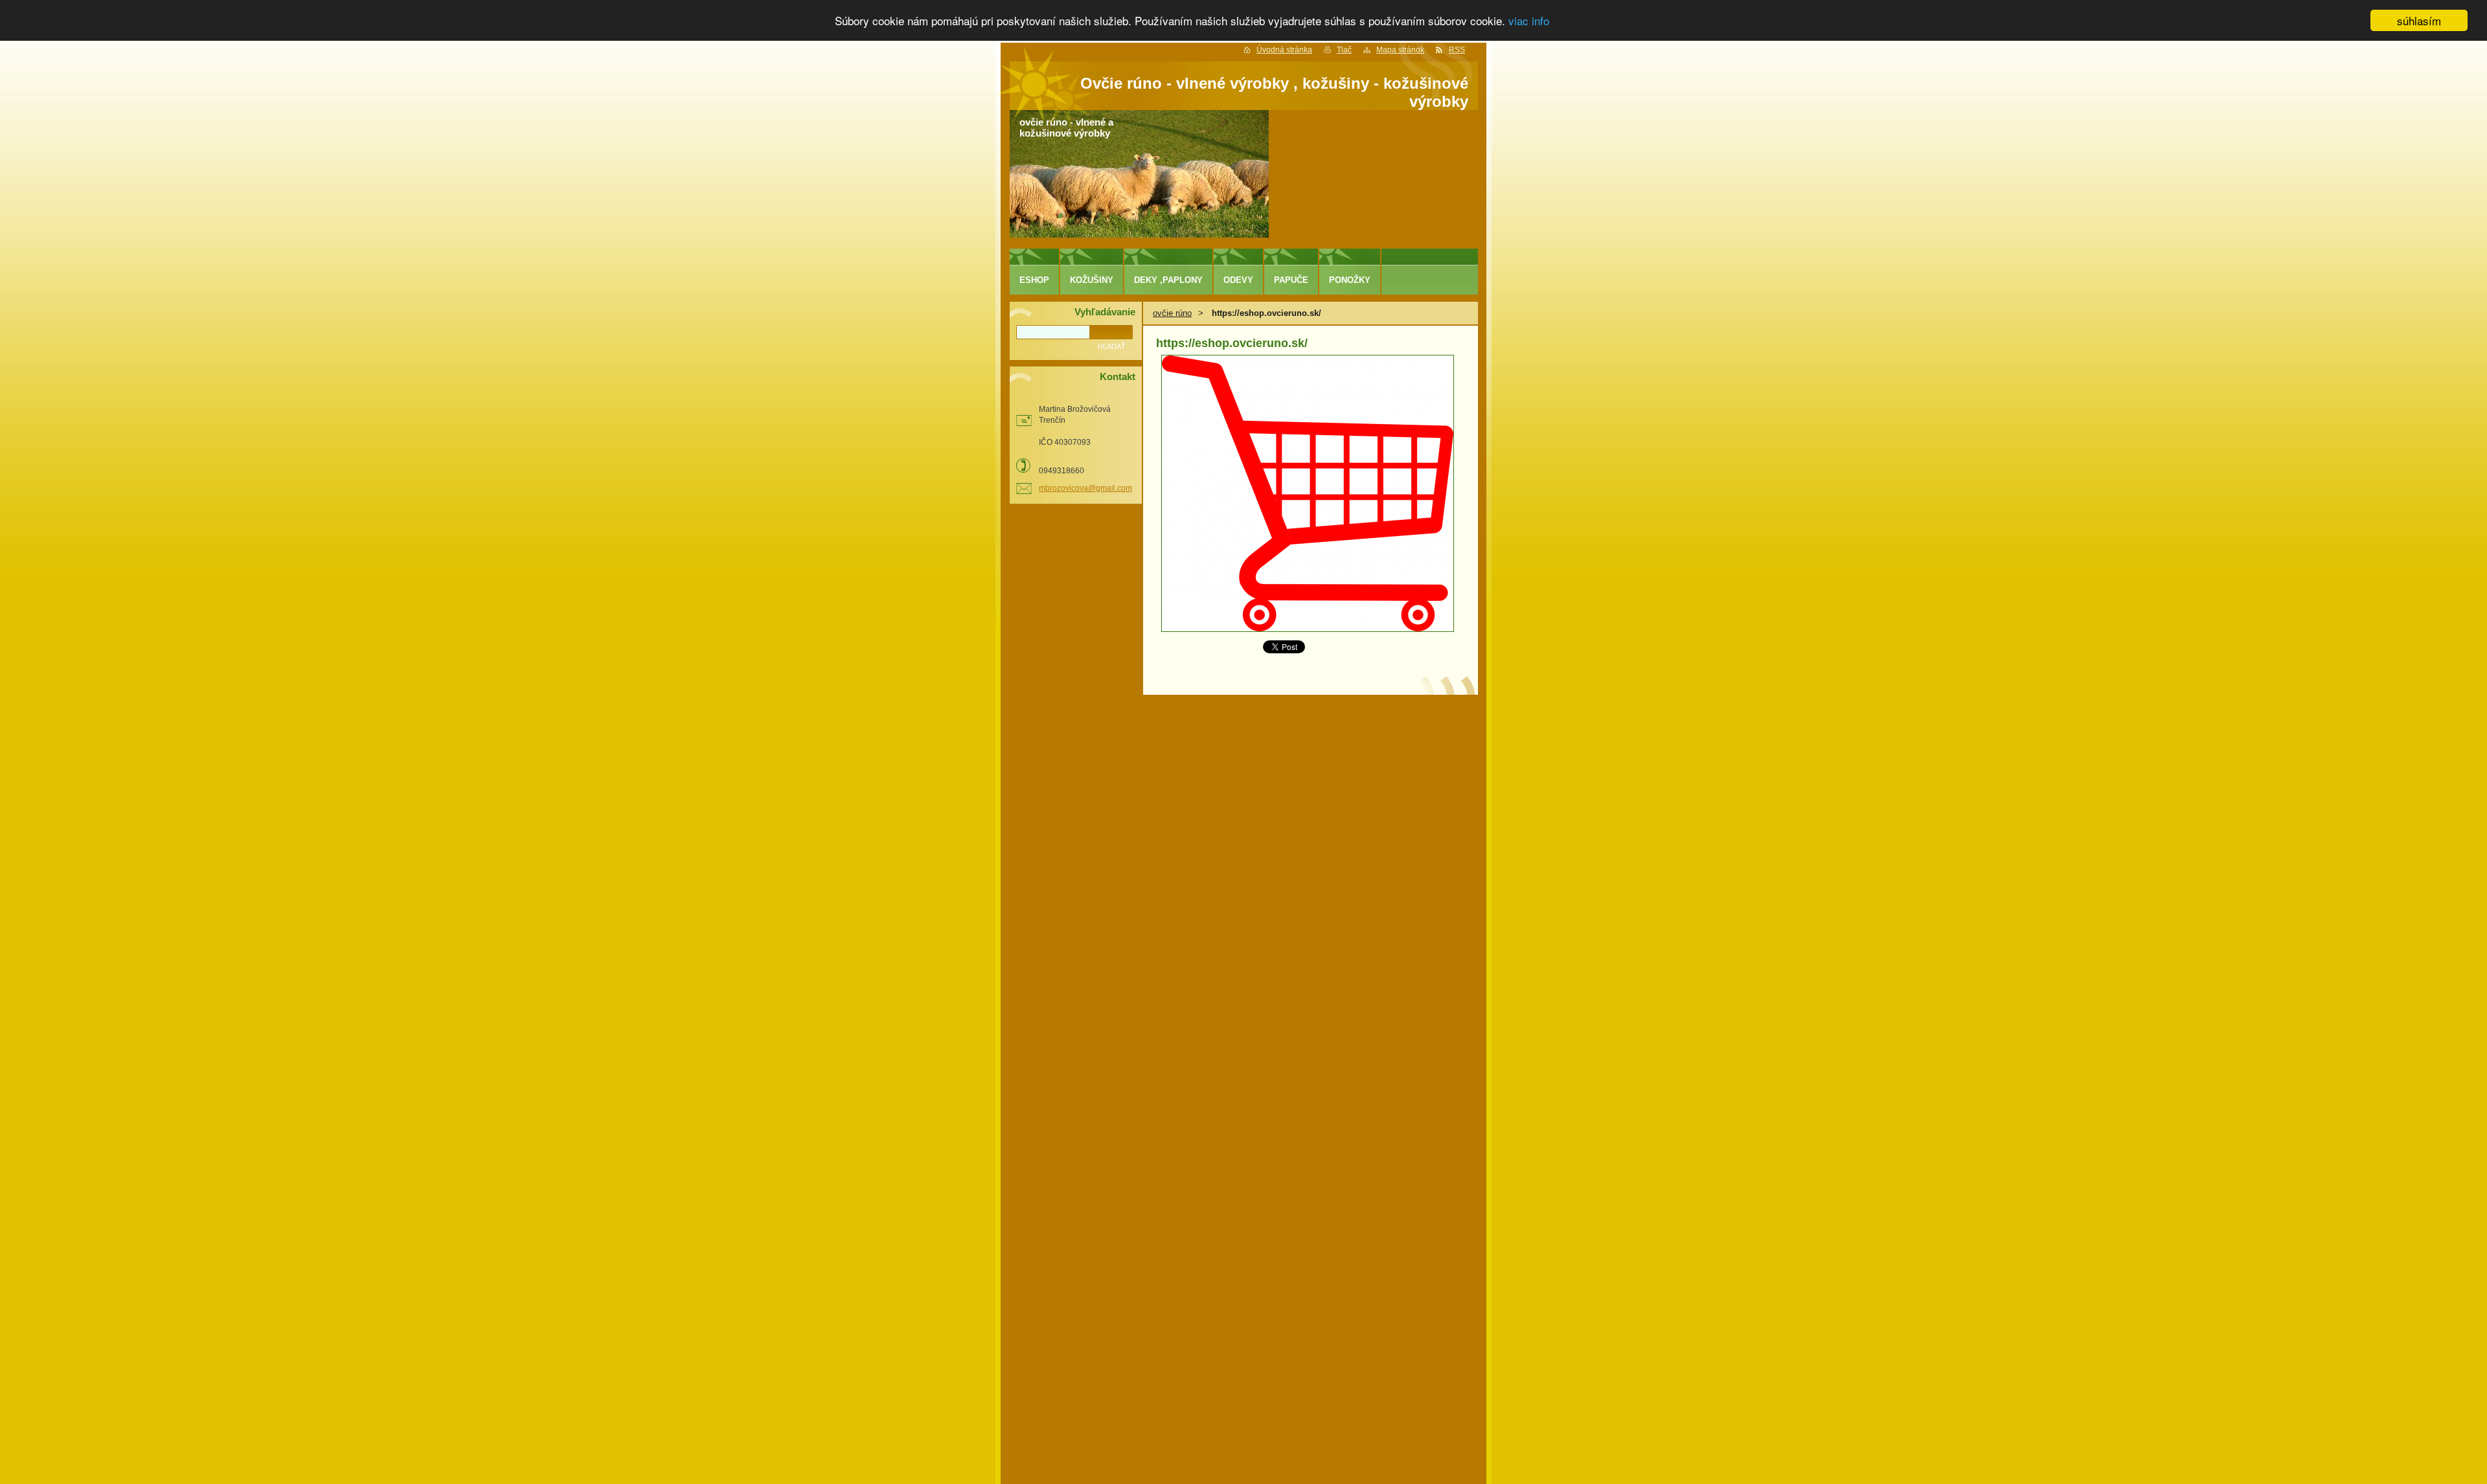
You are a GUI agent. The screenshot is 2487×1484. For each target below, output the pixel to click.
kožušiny (1092, 280)
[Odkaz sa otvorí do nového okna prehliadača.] (1308, 629)
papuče (1291, 280)
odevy (1238, 280)
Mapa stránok (1400, 50)
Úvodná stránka (1284, 50)
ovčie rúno (1172, 313)
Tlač (1344, 50)
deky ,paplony (1168, 280)
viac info (1529, 21)
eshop (1034, 280)
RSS (1457, 50)
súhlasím (2419, 20)
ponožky (1350, 280)
